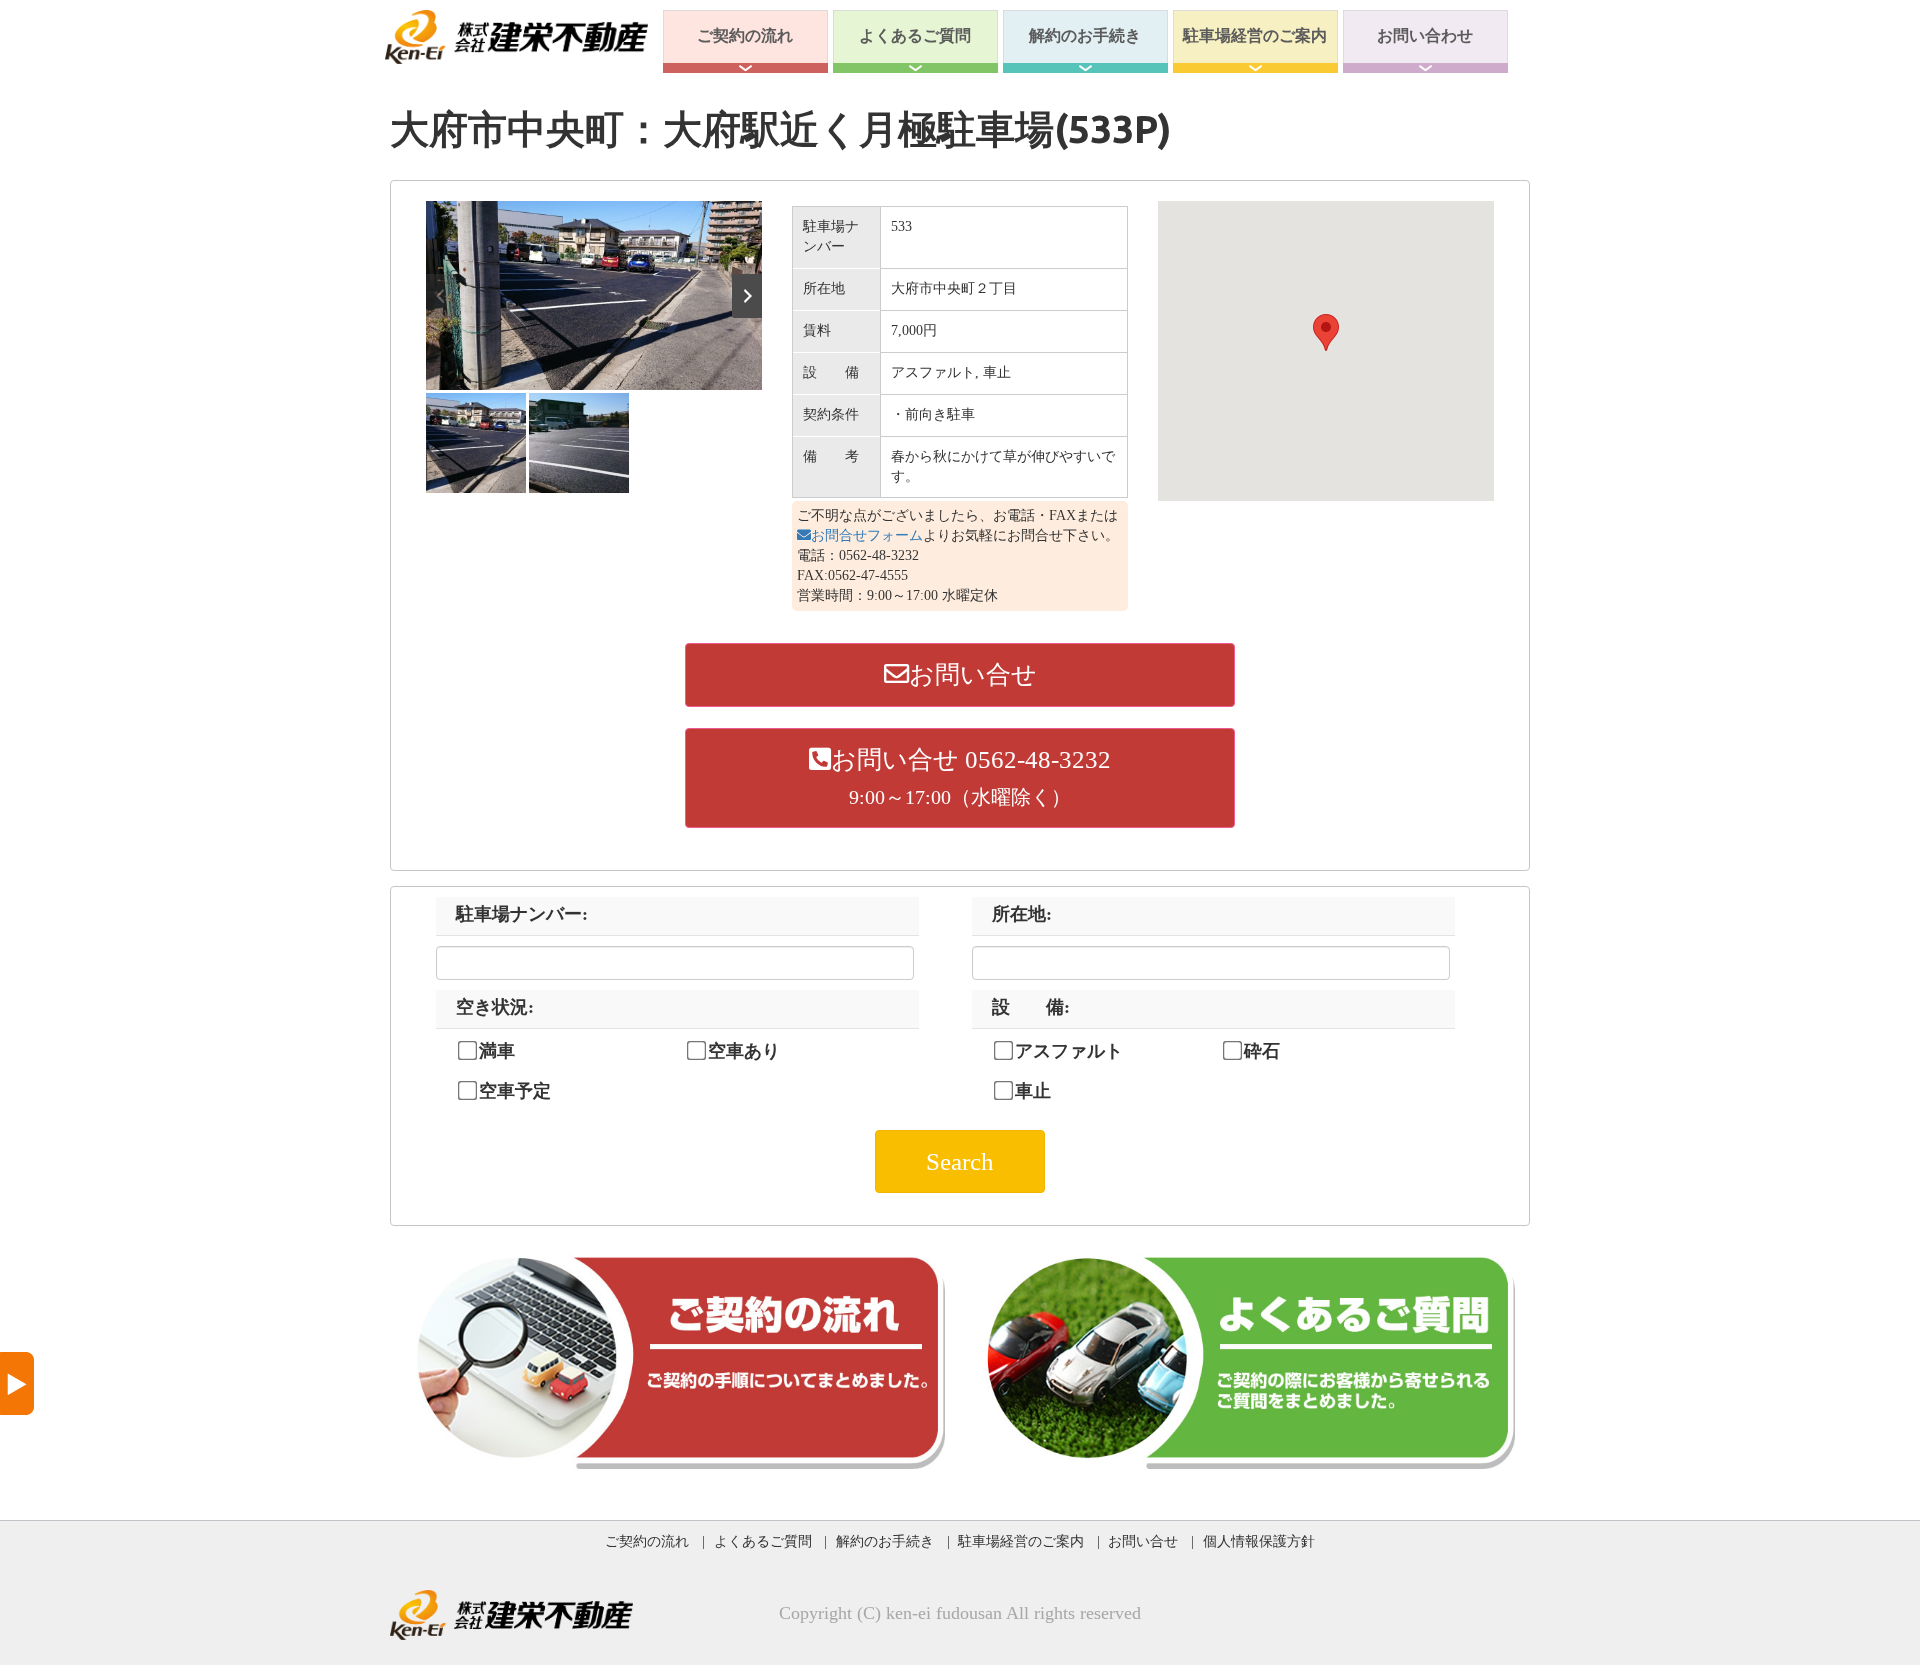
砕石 (1262, 1051)
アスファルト (1069, 1051)
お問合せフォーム (867, 535)
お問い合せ (973, 674)
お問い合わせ (1425, 36)
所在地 (1022, 914)
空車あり (744, 1051)
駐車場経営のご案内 (1255, 36)
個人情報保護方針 (1259, 1541)
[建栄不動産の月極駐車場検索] (516, 35)
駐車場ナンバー (522, 914)
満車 (497, 1051)
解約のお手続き (1085, 36)
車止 (1033, 1091)
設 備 (1031, 1007)
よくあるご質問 (915, 36)
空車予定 (515, 1091)
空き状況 (495, 1007)
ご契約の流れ (745, 36)
